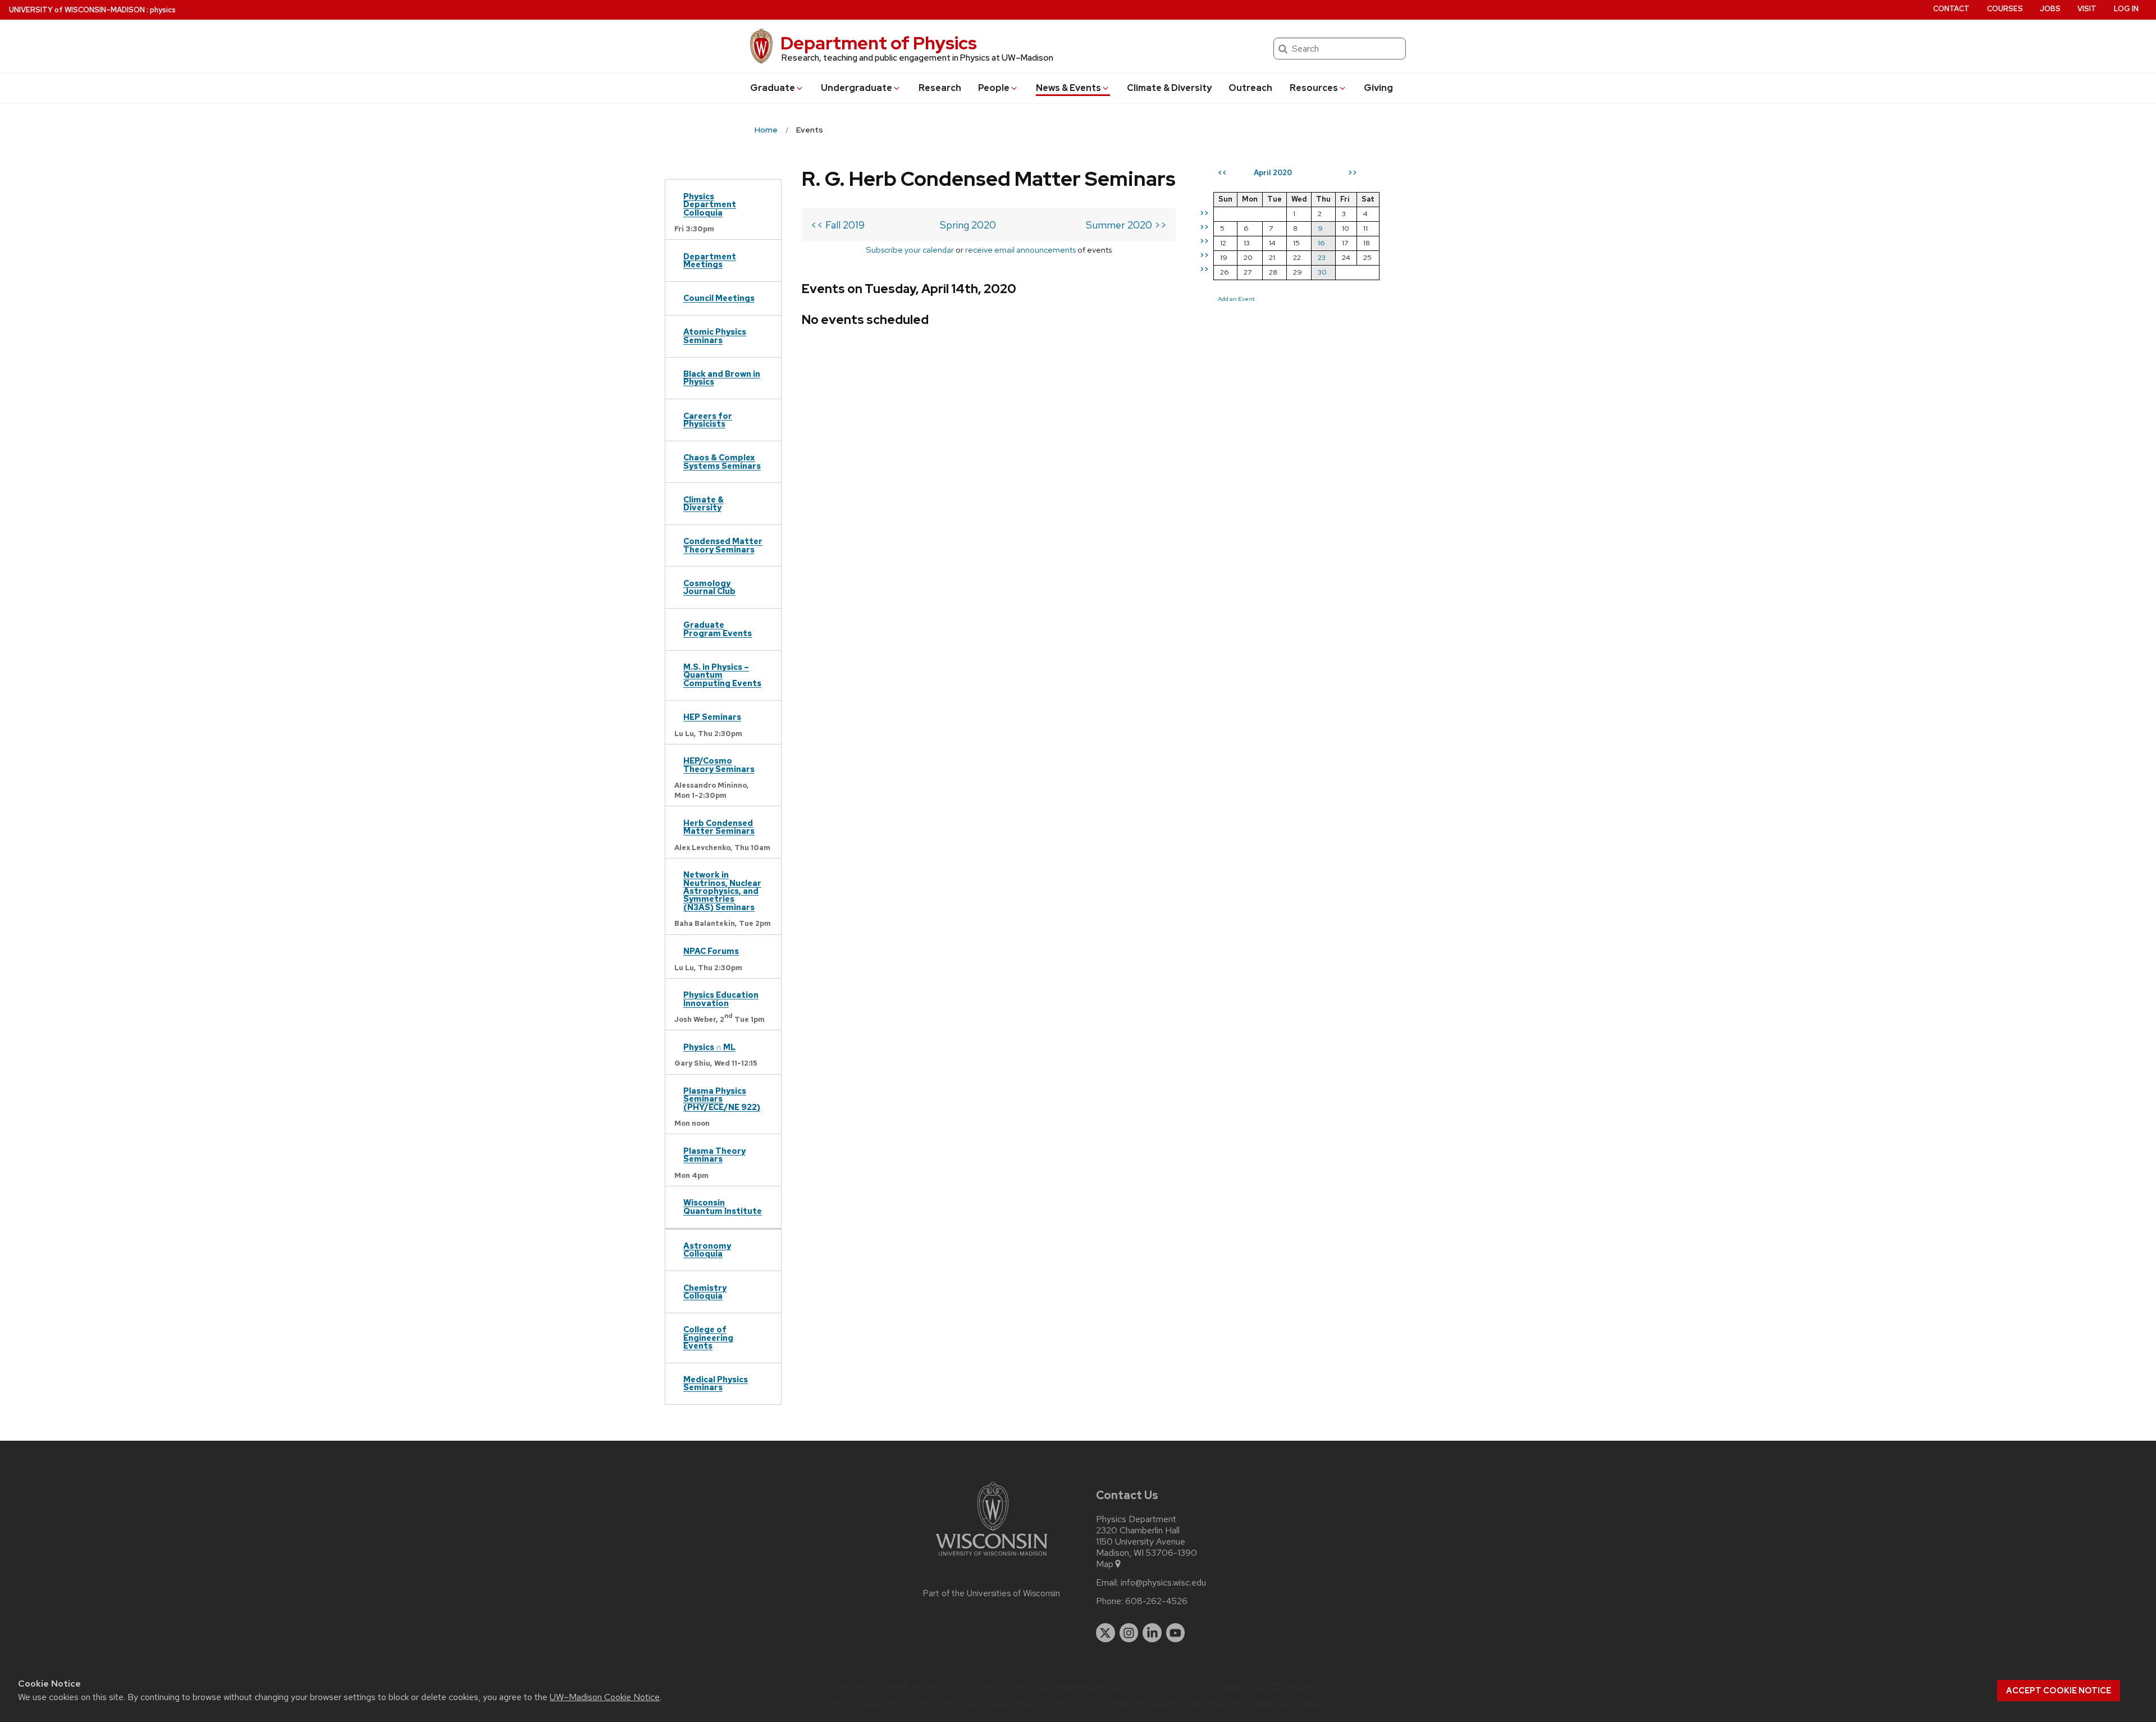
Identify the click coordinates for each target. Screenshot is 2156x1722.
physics (163, 10)
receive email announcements (1020, 250)
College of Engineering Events (708, 1337)
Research (940, 88)
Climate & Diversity (1169, 88)
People (994, 88)
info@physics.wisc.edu (1163, 1583)
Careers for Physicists (708, 420)
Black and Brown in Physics (722, 378)
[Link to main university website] (992, 1558)
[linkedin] (1152, 1633)
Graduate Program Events (718, 629)
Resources (1314, 88)
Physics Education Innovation (721, 999)
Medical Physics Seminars (716, 1383)
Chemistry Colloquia (705, 1292)
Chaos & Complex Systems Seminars (722, 461)
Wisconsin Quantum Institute (723, 1206)
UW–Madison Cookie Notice (605, 1697)
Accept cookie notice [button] (2059, 1691)
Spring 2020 (968, 225)
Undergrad (857, 88)
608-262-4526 (1156, 1601)
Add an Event (1236, 299)
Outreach (1250, 88)
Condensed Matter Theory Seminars (723, 545)
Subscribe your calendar (910, 250)
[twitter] (1106, 1633)
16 (1321, 243)
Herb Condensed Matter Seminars (719, 827)
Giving (1378, 88)
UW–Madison (77, 10)
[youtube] (1176, 1633)
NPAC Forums (711, 951)
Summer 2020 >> (1126, 225)
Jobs (2050, 9)
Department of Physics (879, 43)
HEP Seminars (712, 717)
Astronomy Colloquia (707, 1250)
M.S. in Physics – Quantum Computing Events (722, 675)
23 (1322, 257)
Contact (1951, 9)
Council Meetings (719, 298)
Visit (2087, 9)
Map (1105, 1564)
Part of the (992, 1593)
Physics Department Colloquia (710, 204)
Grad (773, 88)
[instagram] (1129, 1633)
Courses (2005, 9)
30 (1322, 272)
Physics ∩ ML (709, 1047)
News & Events (1068, 88)
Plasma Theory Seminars (714, 1155)
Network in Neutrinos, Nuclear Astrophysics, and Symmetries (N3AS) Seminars (722, 891)
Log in (2126, 9)
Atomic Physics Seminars (715, 335)
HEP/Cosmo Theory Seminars (719, 764)
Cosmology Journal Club (709, 587)
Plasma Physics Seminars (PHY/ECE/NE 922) (722, 1099)
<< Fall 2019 (838, 225)
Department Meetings (710, 260)
